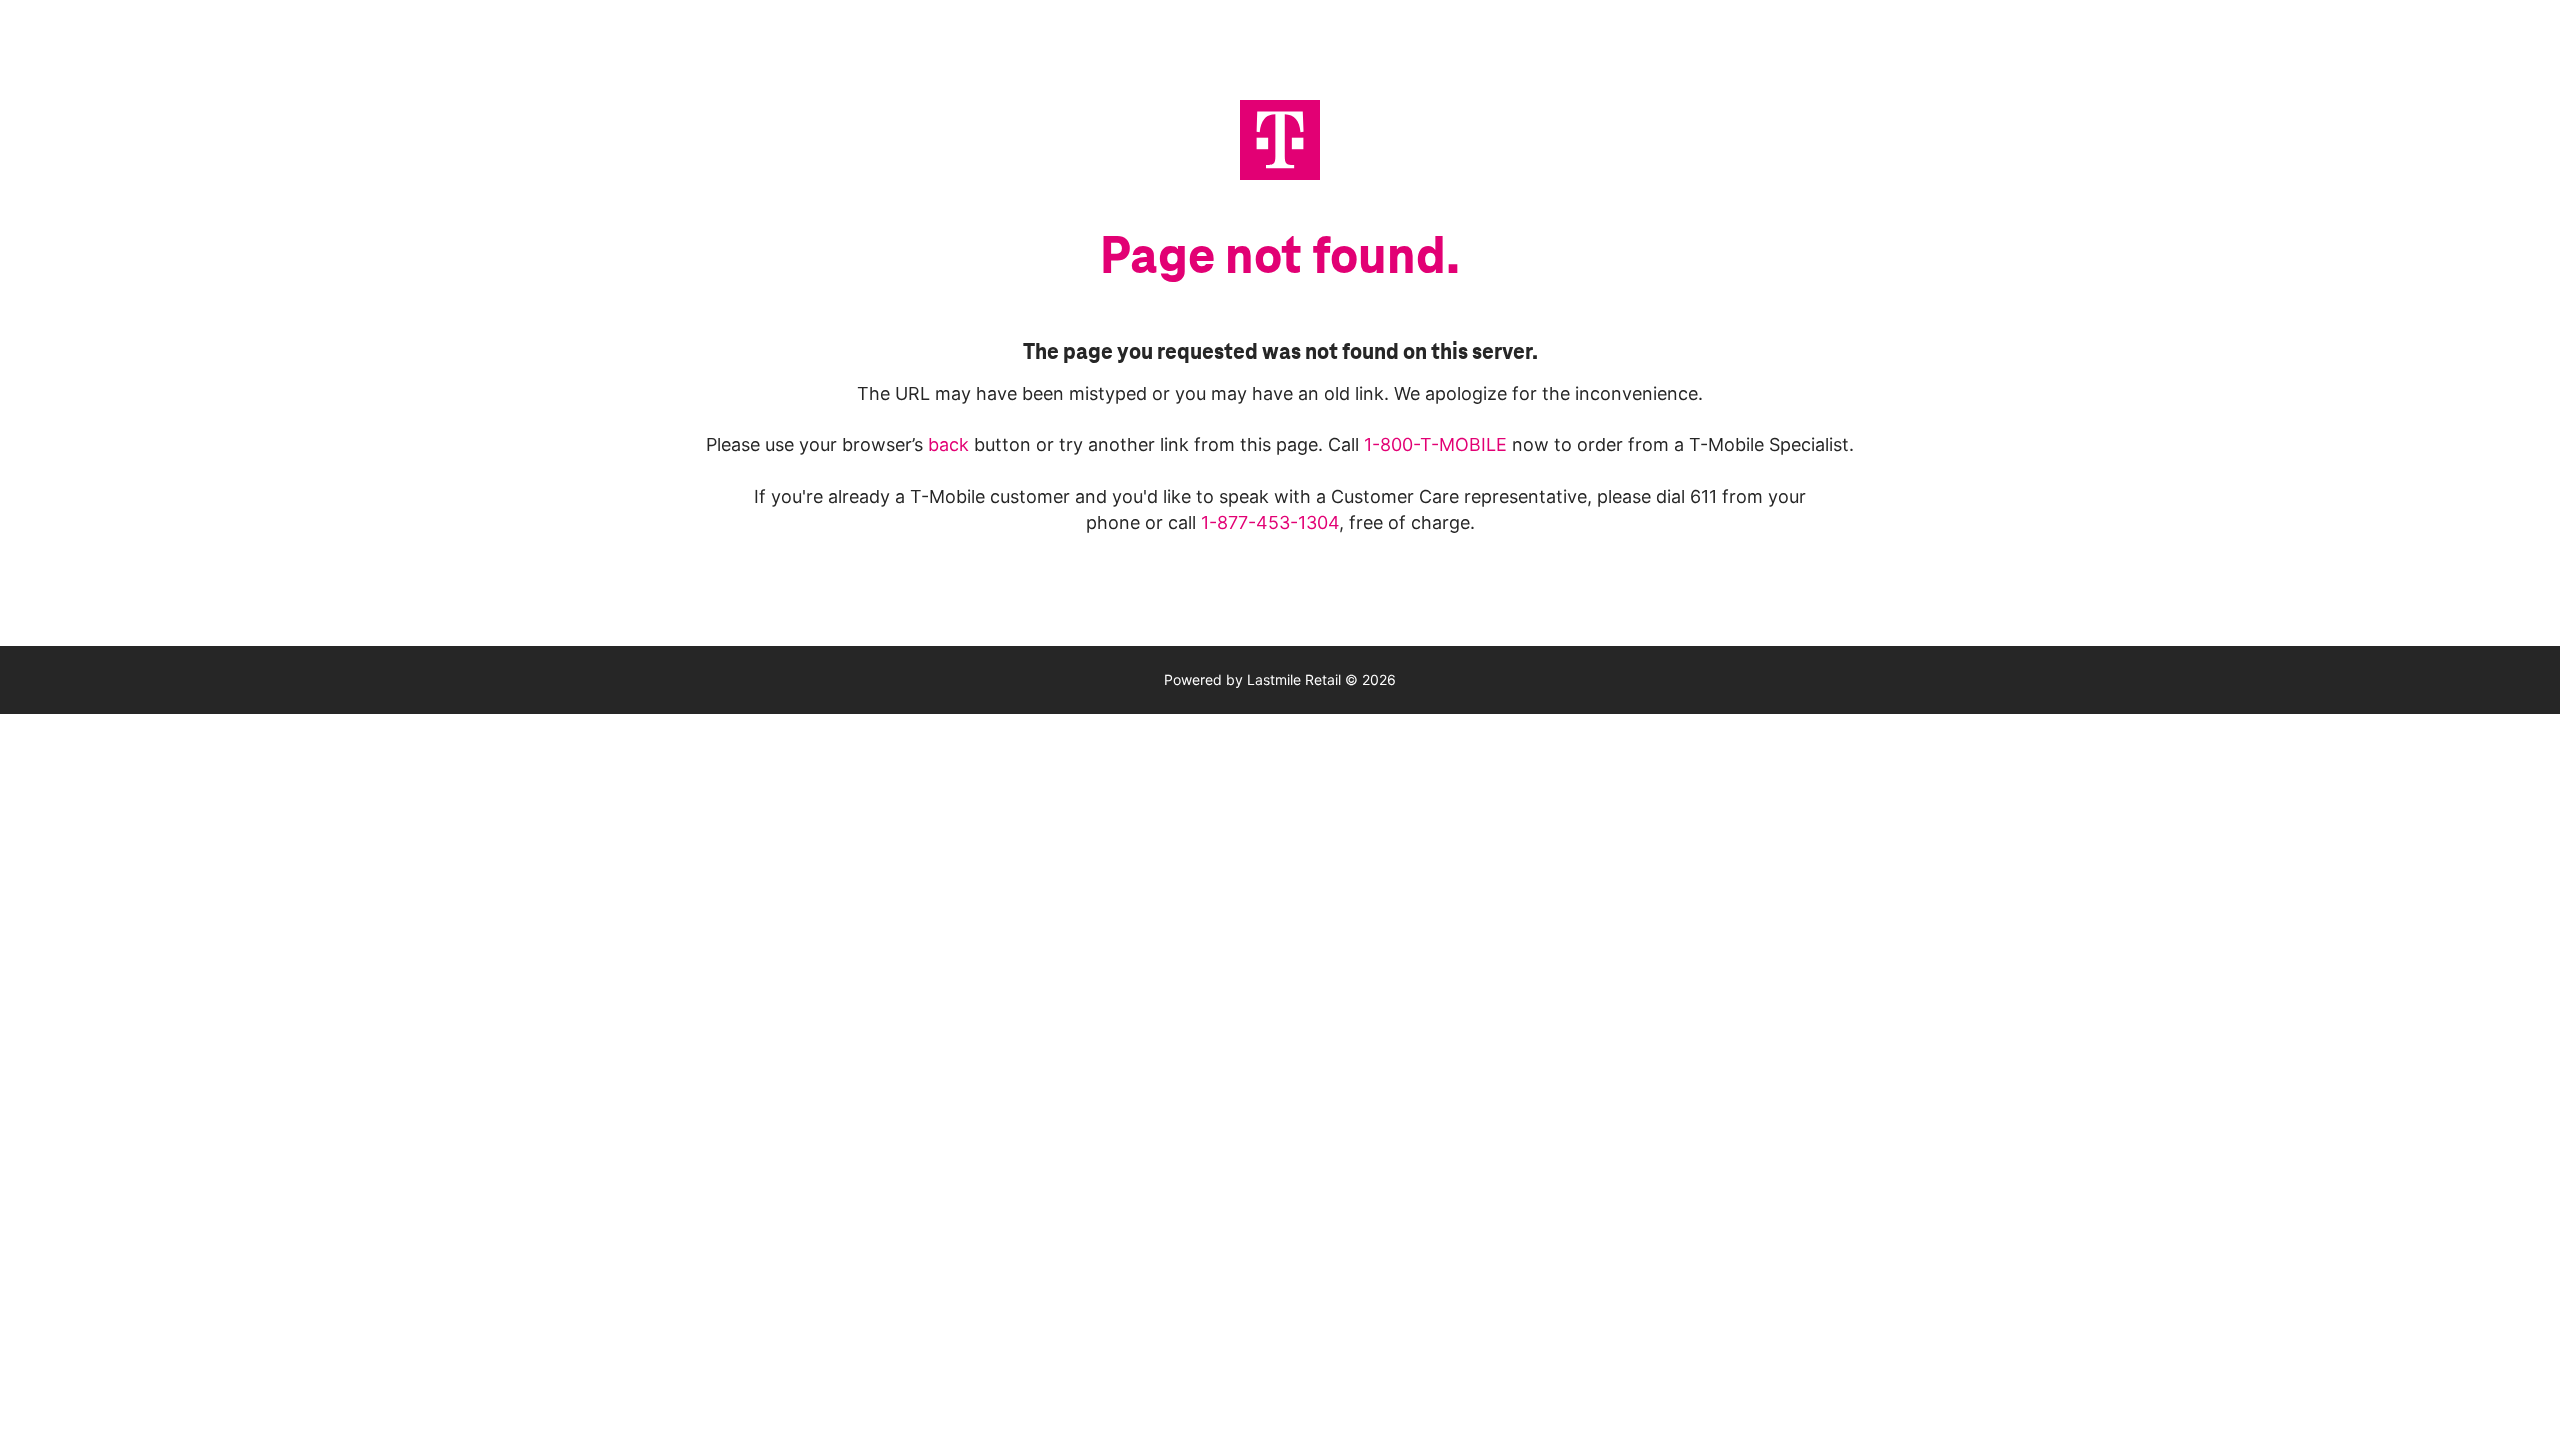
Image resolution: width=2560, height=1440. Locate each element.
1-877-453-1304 (1270, 522)
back (951, 444)
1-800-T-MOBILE (1438, 444)
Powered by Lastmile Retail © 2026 (1280, 679)
